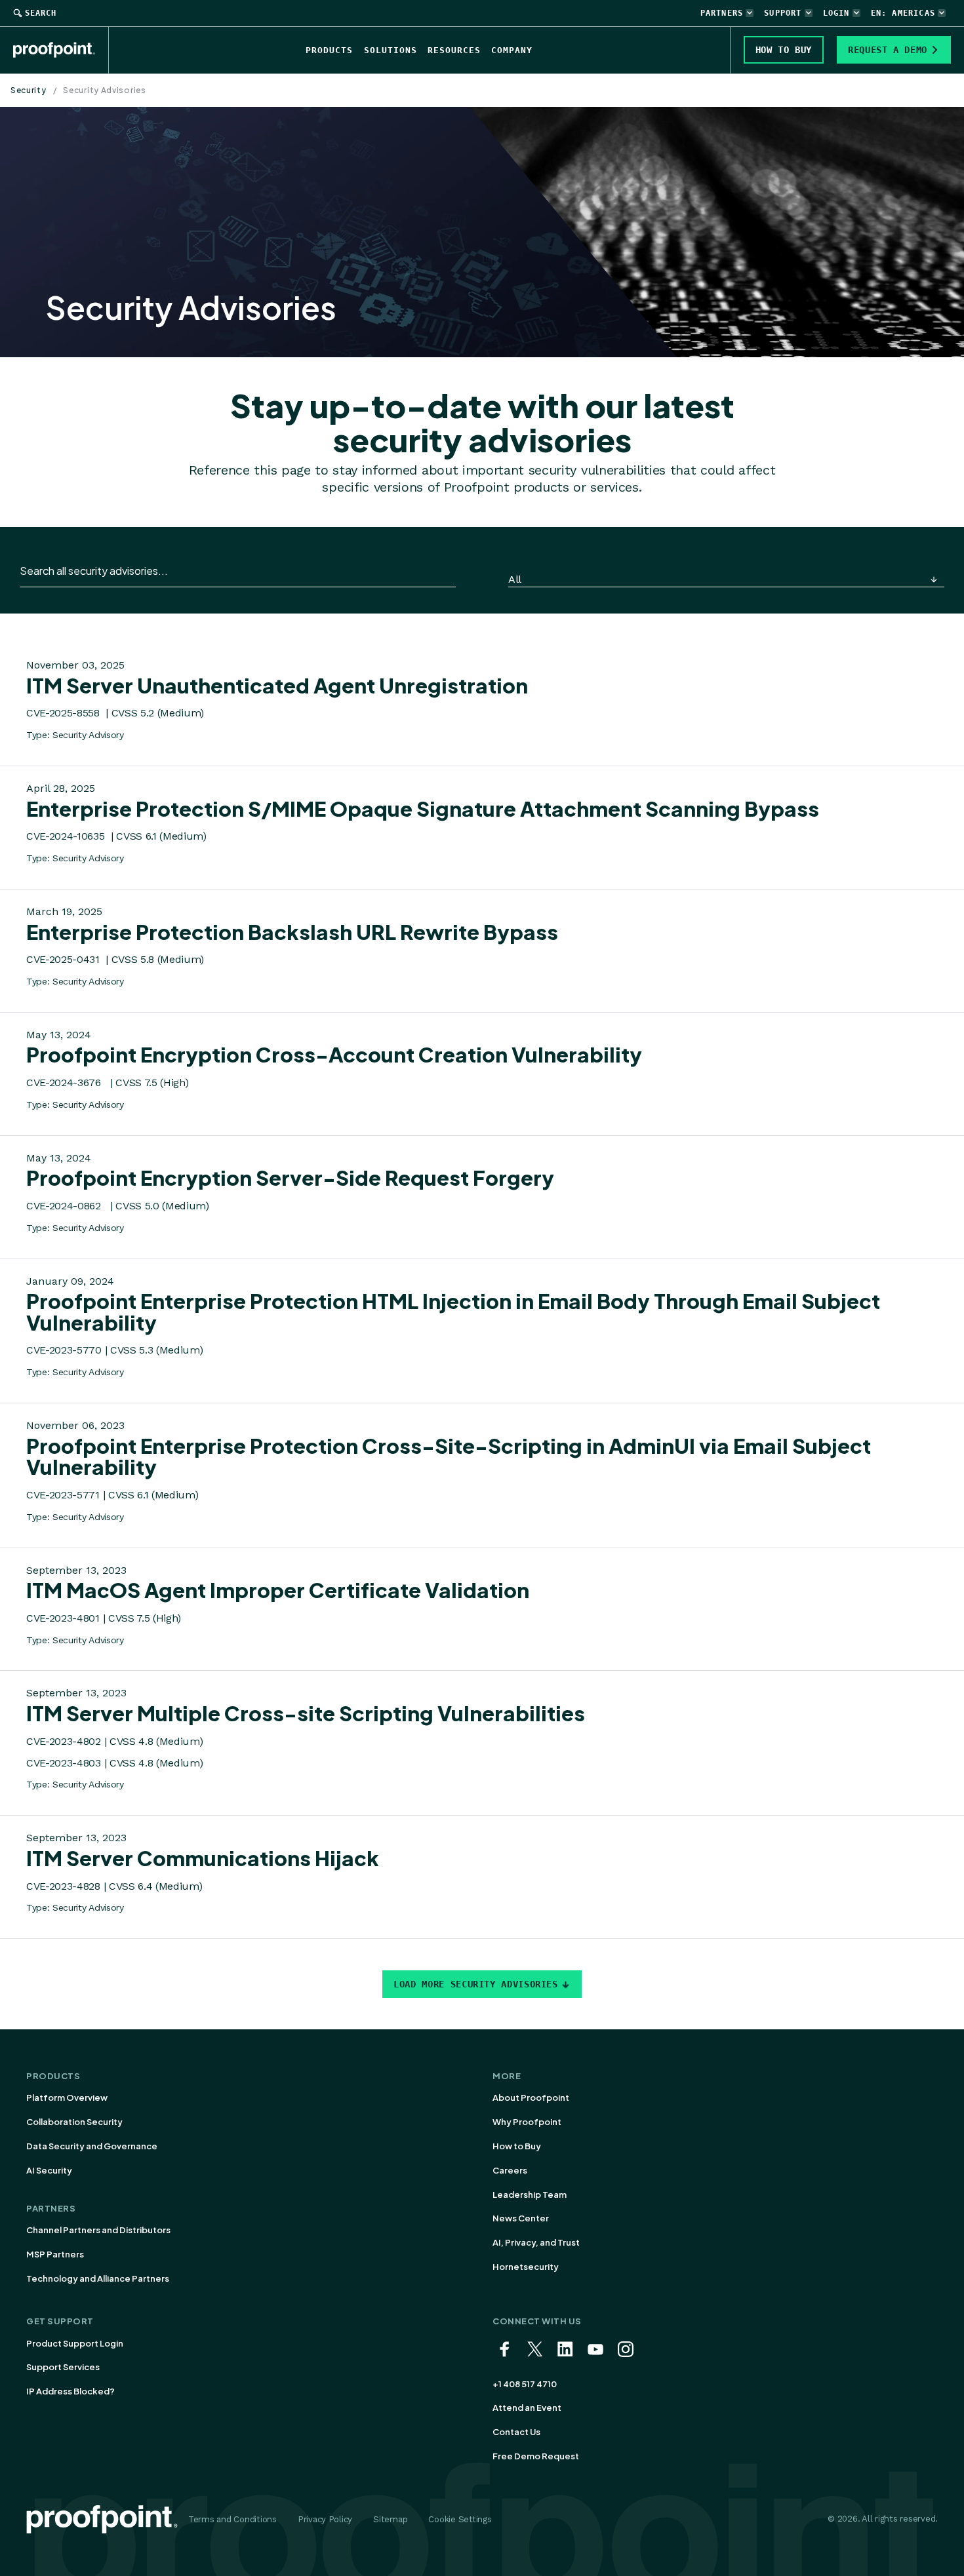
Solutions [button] (391, 50)
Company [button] (512, 50)
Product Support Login (75, 2343)
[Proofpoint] (61, 50)
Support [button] (783, 13)
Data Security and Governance (92, 2146)
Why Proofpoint (527, 2122)
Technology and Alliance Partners (98, 2278)
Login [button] (836, 13)
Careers (510, 2170)
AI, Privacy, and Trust (536, 2242)
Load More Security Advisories (476, 1984)
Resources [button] (454, 50)
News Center (521, 2218)
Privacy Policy (325, 2519)
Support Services (63, 2367)
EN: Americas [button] (903, 13)
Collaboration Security (74, 2122)
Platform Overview (67, 2098)
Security (29, 90)
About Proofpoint (531, 2098)
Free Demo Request (536, 2456)
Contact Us (516, 2432)
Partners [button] (722, 13)
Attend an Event (527, 2408)
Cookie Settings (460, 2519)
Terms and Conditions (232, 2519)
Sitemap (390, 2519)
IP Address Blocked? (70, 2391)
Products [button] (329, 50)
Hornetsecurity (526, 2267)
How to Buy (517, 2146)
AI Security (49, 2170)
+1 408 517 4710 (525, 2384)
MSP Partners (55, 2254)
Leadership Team (530, 2195)
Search (41, 13)
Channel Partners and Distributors (98, 2230)
